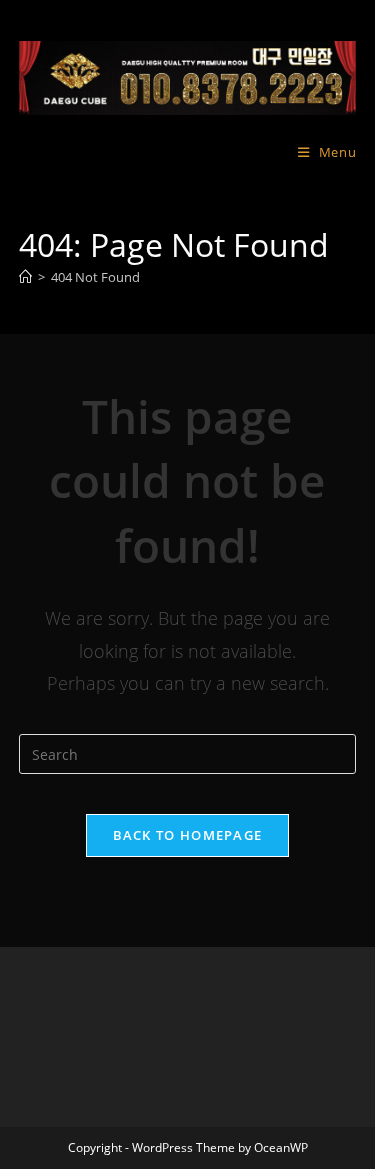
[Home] (25, 277)
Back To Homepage (188, 835)
